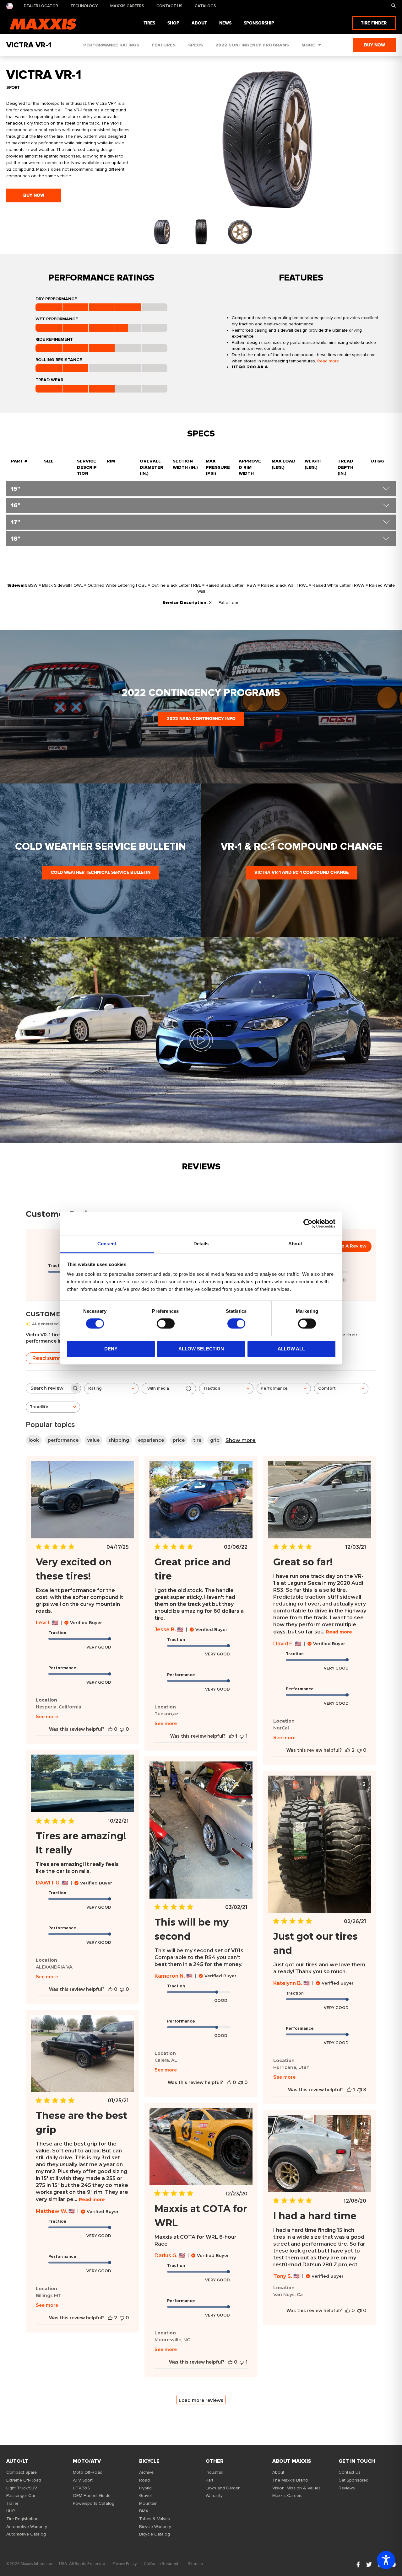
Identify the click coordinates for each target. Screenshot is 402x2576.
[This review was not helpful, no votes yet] (122, 1729)
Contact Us (169, 6)
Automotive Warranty (27, 2527)
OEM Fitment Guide (92, 2496)
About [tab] (295, 1244)
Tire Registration (22, 2519)
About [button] (199, 23)
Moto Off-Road (88, 2472)
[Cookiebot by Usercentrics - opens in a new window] (308, 1223)
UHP (11, 2511)
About (278, 2472)
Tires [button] (149, 23)
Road (144, 2480)
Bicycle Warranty (155, 2527)
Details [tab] (201, 1244)
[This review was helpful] (348, 1750)
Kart (209, 2480)
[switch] (166, 1324)
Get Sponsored (353, 2480)
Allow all (291, 1349)
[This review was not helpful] (360, 2090)
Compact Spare (22, 2472)
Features (164, 45)
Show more (241, 1440)
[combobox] (111, 1389)
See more (47, 1717)
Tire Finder (374, 23)
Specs (196, 45)
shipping (119, 1440)
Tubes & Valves (155, 2519)
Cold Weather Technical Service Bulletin (101, 872)
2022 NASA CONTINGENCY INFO (201, 719)
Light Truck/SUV (22, 2488)
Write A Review (349, 1246)
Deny (111, 1349)
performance (63, 1440)
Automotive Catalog (26, 2534)
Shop (173, 23)
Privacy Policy (125, 2564)
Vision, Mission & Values (296, 2488)
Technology (84, 6)
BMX (144, 2511)
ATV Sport (83, 2480)
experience (151, 1440)
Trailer (12, 2503)
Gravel (145, 2496)
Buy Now (375, 45)
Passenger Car (21, 2496)
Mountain (148, 2503)
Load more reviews (201, 2400)
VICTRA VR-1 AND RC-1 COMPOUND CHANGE (301, 872)
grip (215, 1440)
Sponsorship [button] (259, 23)
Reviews (347, 2488)
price (179, 1440)
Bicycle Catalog (155, 2534)
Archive (146, 2472)
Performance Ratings (111, 45)
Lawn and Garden (223, 2488)
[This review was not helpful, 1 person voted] (242, 1736)
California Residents (162, 2564)
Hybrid (145, 2488)
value (93, 1440)
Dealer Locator (41, 6)
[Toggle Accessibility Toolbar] (386, 2560)
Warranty (214, 2496)
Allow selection (201, 1349)
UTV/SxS (81, 2488)
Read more (328, 361)
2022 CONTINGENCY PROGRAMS (252, 45)
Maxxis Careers (127, 6)
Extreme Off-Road (24, 2480)
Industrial (215, 2472)
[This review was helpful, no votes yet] (110, 1729)
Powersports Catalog (94, 2503)
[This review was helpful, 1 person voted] (231, 1736)
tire (197, 1440)
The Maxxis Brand (290, 2480)
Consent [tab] (107, 1244)
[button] (394, 6)
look (34, 1440)
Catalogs (205, 6)
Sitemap (195, 2564)
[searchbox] (48, 1388)
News (225, 23)
